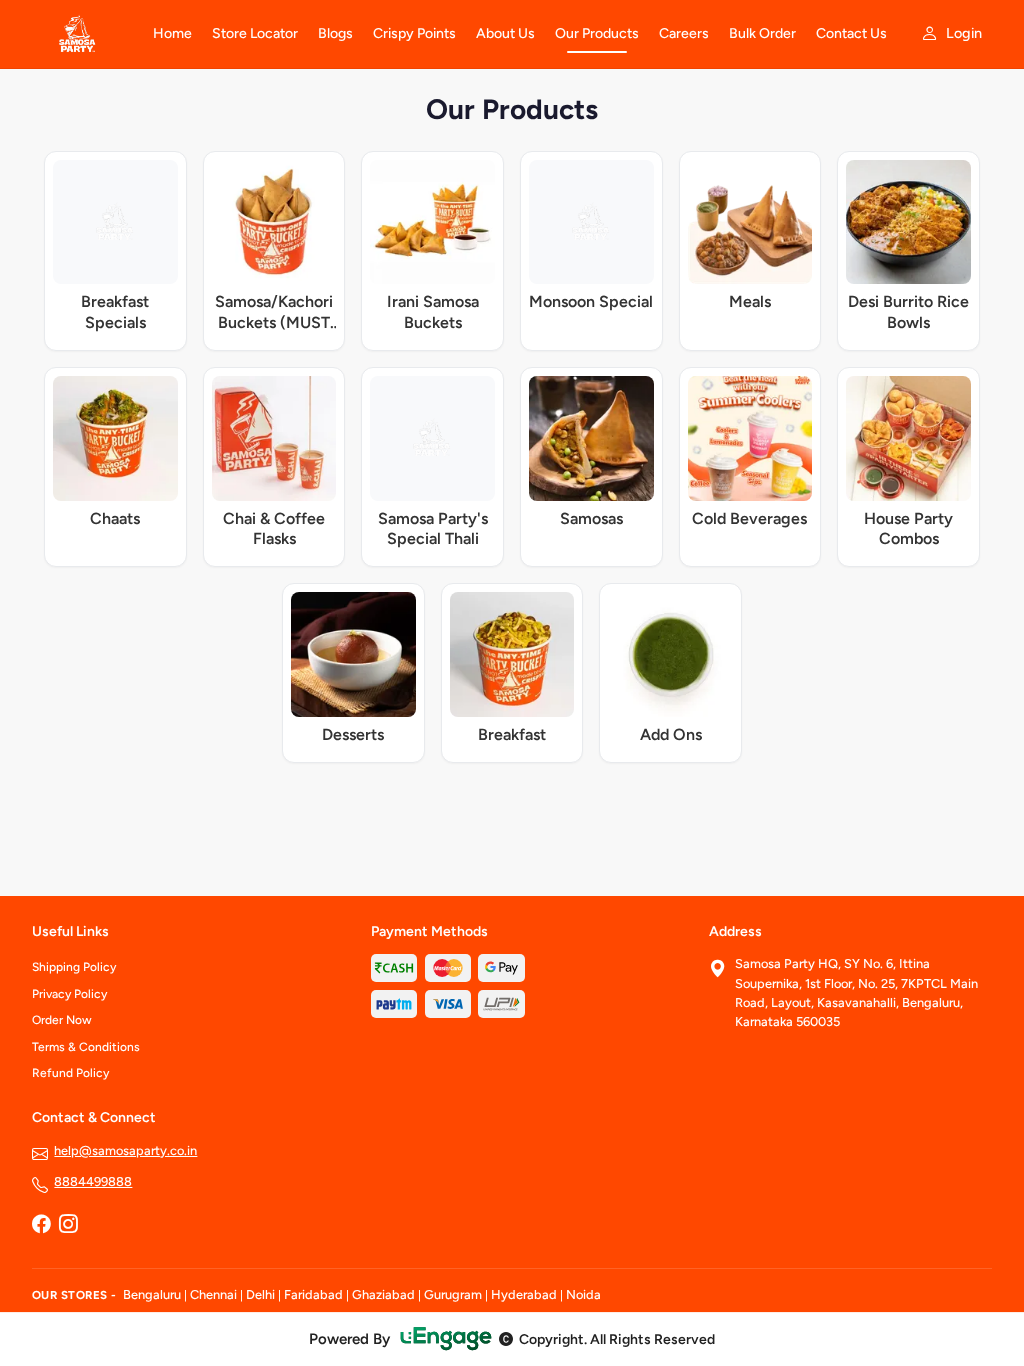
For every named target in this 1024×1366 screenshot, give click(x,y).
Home (172, 33)
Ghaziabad (383, 1294)
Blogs (335, 33)
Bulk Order (762, 33)
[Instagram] (68, 1226)
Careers (684, 33)
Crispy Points (414, 33)
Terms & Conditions (86, 1047)
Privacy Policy (69, 994)
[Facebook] (41, 1226)
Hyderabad (524, 1294)
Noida (583, 1294)
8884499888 (93, 1181)
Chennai (213, 1294)
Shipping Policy (74, 967)
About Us (505, 33)
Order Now (62, 1020)
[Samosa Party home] (80, 34)
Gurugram (453, 1294)
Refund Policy (70, 1073)
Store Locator (255, 33)
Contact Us (851, 33)
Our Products (597, 33)
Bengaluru (152, 1294)
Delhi (260, 1294)
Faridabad (313, 1294)
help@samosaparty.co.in (125, 1150)
